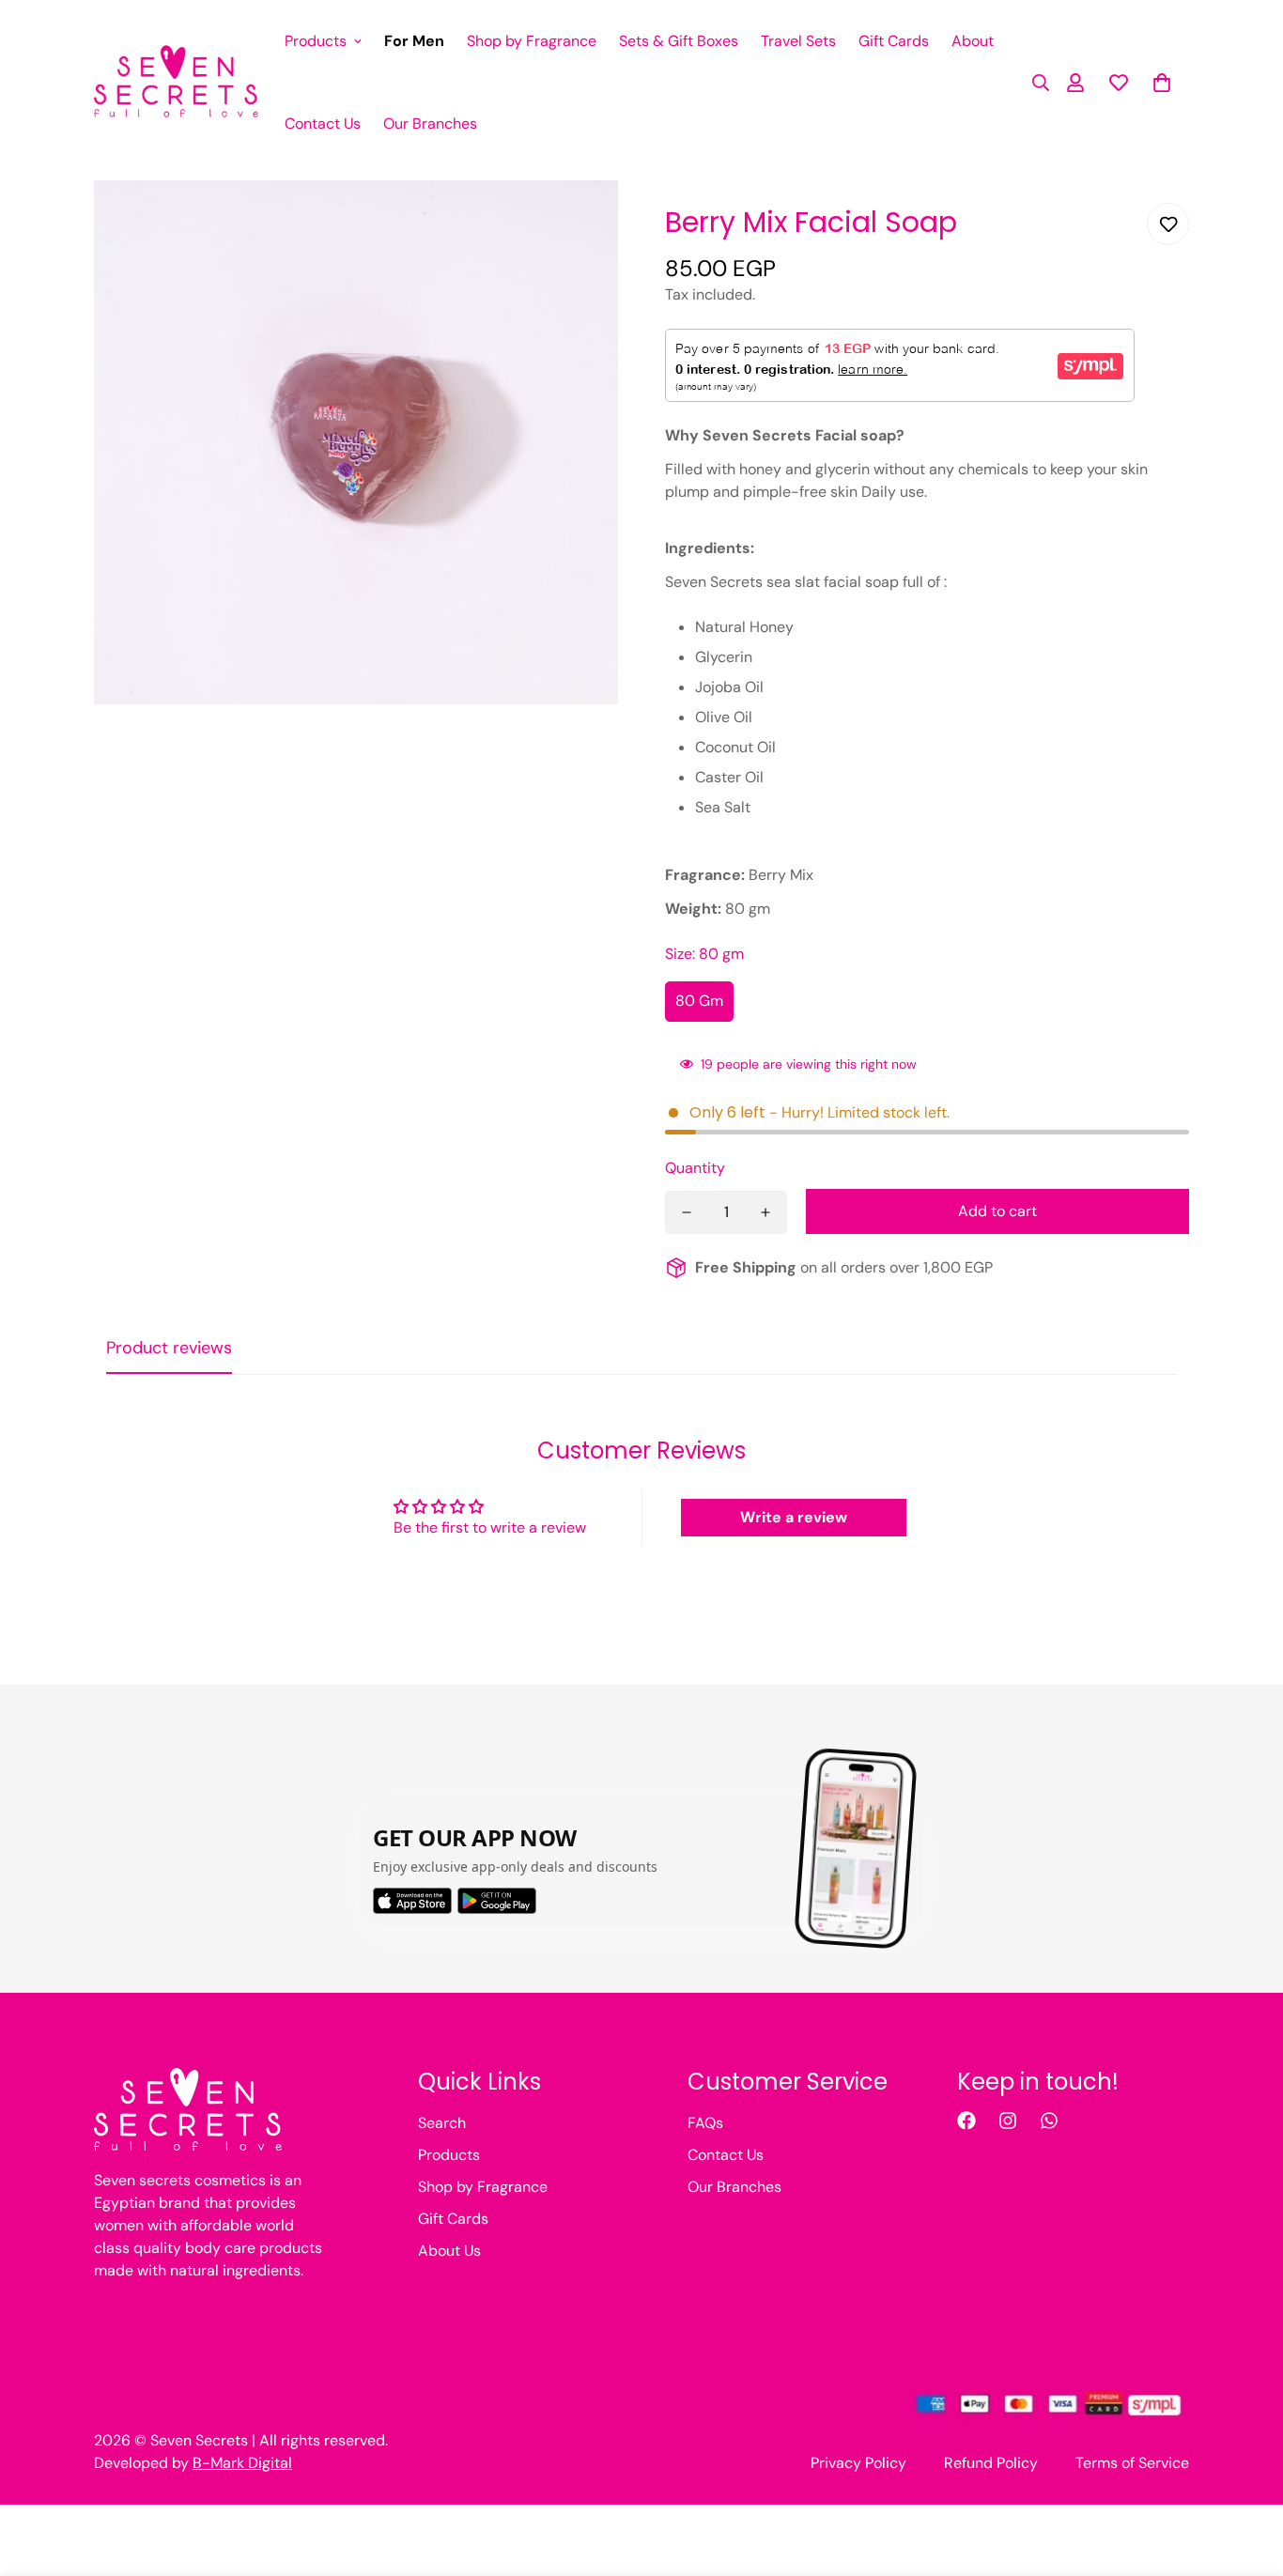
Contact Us (323, 123)
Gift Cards (894, 41)
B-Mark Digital (242, 2463)
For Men (414, 41)
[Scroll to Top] (1246, 2474)
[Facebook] (966, 2121)
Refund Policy (991, 2463)
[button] (1162, 83)
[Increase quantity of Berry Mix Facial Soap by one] (765, 1212)
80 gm (699, 1001)
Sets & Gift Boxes (679, 41)
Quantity (695, 1168)
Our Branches (430, 123)
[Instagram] (1008, 2121)
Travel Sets (798, 41)
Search (442, 2123)
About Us (449, 2251)
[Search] (1035, 83)
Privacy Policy (858, 2463)
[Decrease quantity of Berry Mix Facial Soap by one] (687, 1212)
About (973, 41)
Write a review (794, 1517)
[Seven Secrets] (176, 83)
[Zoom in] (578, 220)
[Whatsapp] (1049, 2121)
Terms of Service (1132, 2463)
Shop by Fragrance (532, 41)
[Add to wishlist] (1168, 224)
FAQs (705, 2123)
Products (316, 41)
